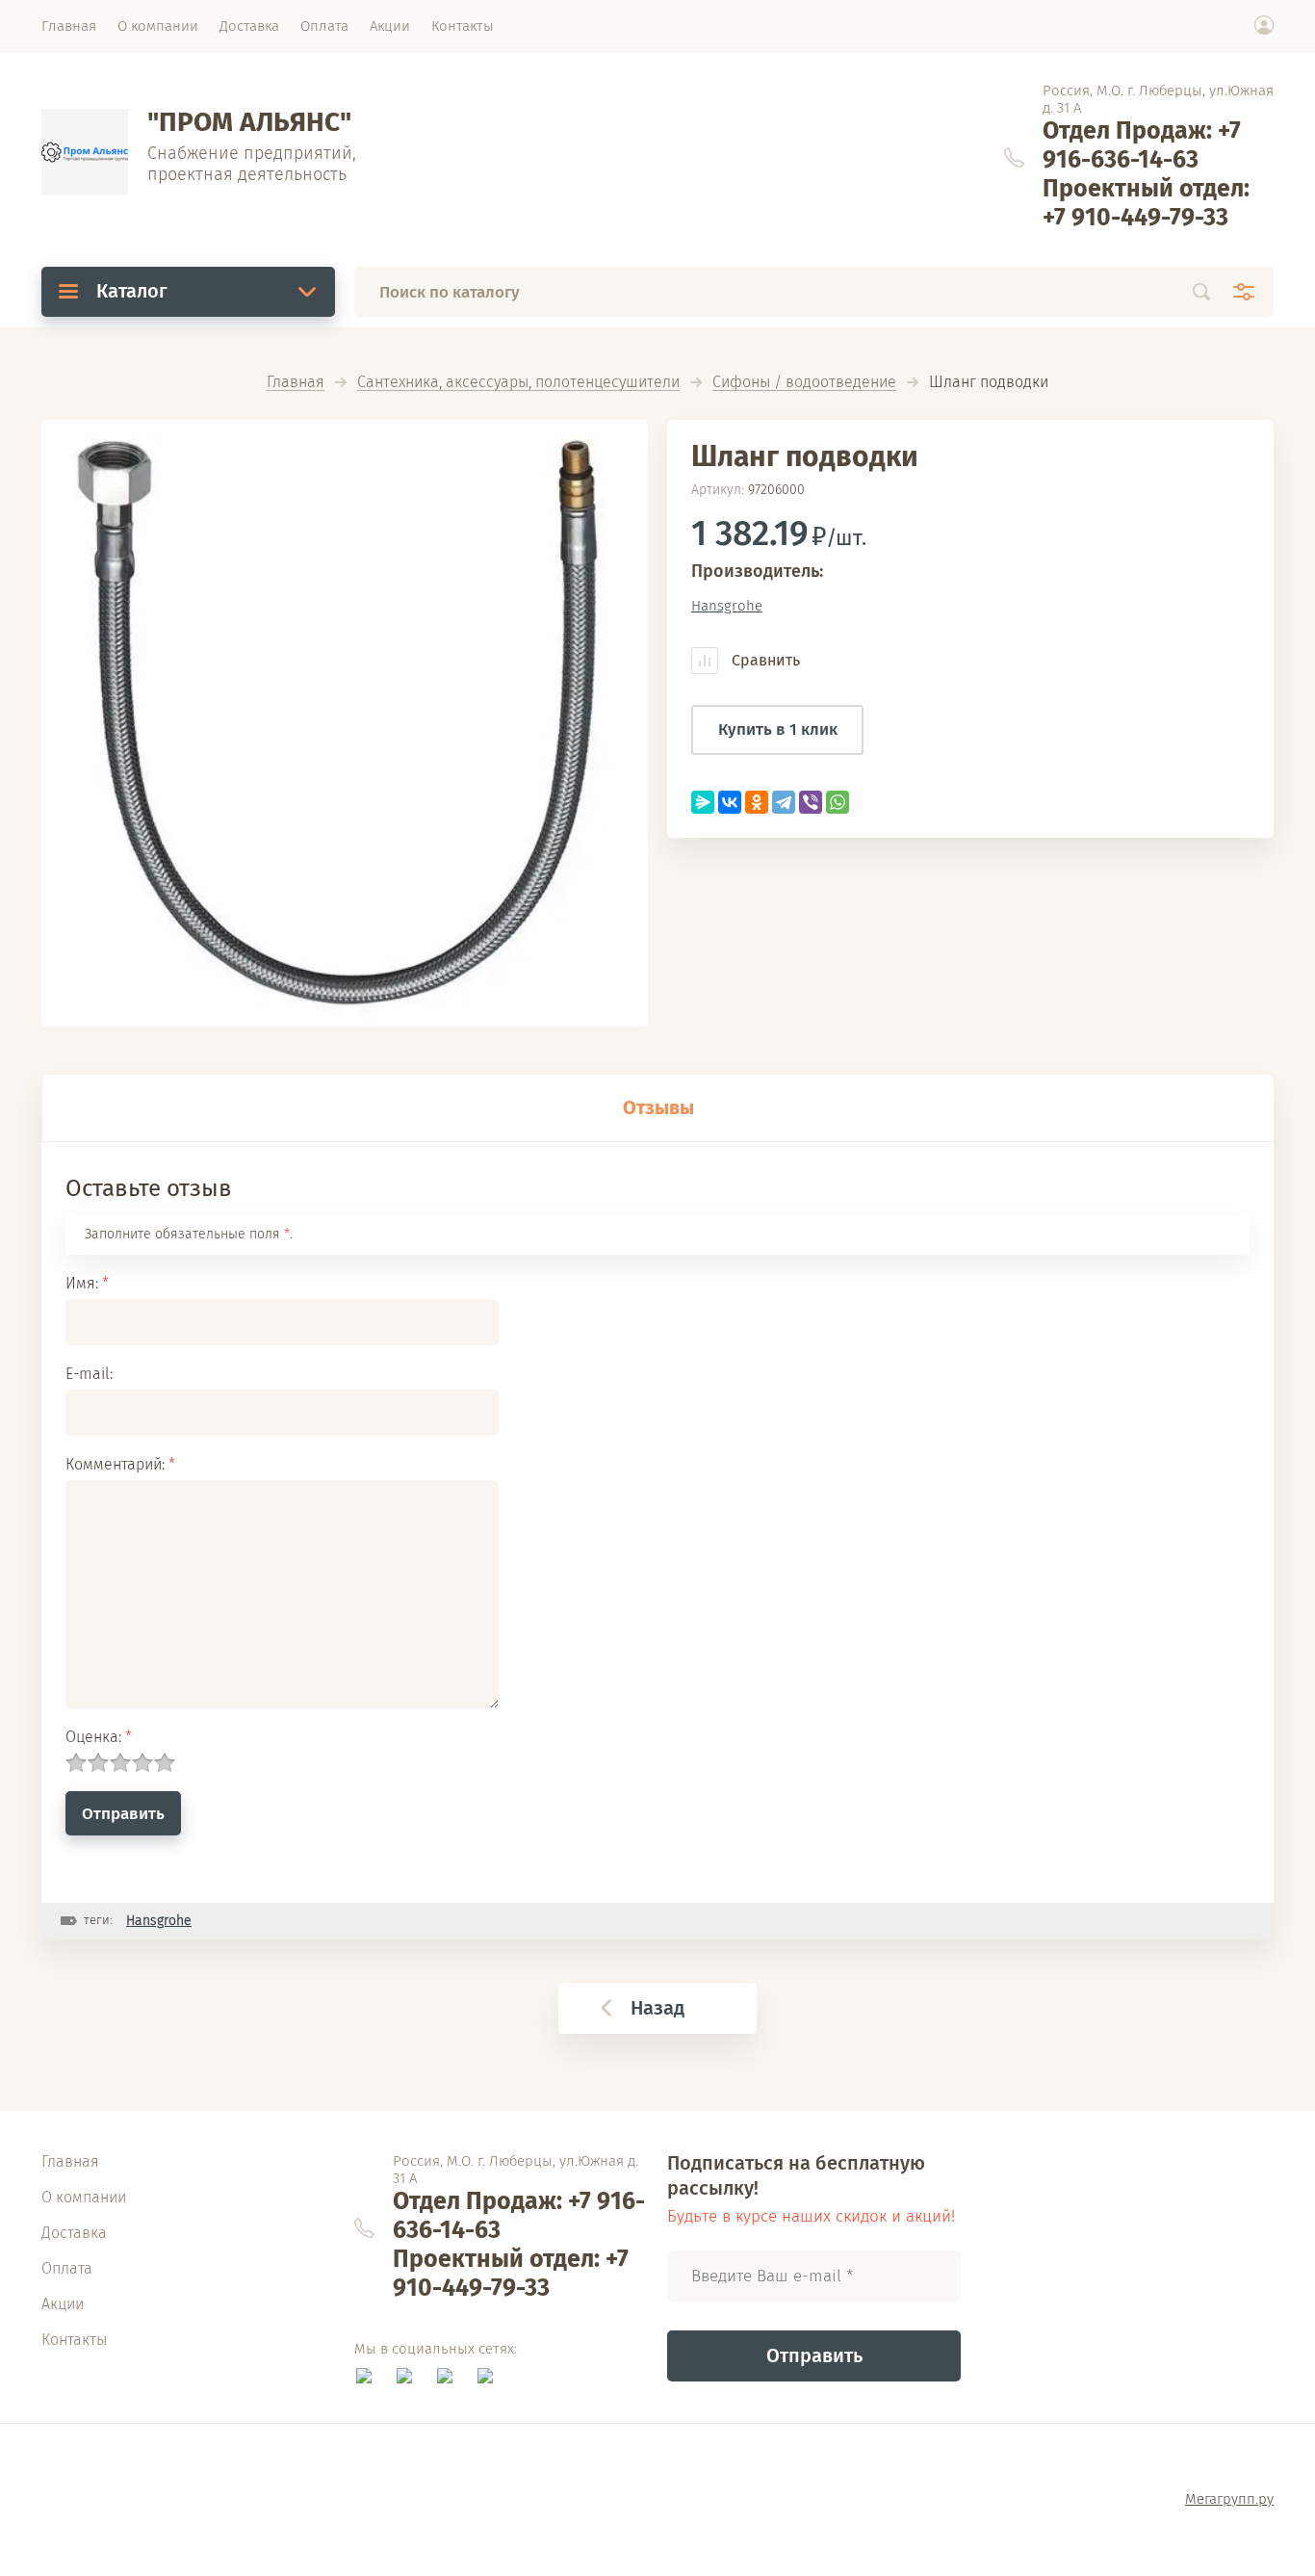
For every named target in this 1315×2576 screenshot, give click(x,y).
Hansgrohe (727, 606)
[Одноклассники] (757, 802)
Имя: (87, 1283)
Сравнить (764, 660)
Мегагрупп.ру (1229, 2499)
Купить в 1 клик (778, 729)
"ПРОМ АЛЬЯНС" (249, 122)
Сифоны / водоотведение (804, 383)
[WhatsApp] (838, 802)
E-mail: (89, 1374)
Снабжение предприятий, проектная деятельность (252, 164)
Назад (657, 2008)
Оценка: (99, 1737)
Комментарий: (120, 1464)
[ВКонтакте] (730, 802)
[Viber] (811, 802)
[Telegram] (784, 802)
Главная (296, 383)
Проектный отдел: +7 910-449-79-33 (1146, 203)
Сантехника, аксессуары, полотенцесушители (518, 383)
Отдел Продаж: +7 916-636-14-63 (1142, 145)
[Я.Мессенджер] (703, 802)
